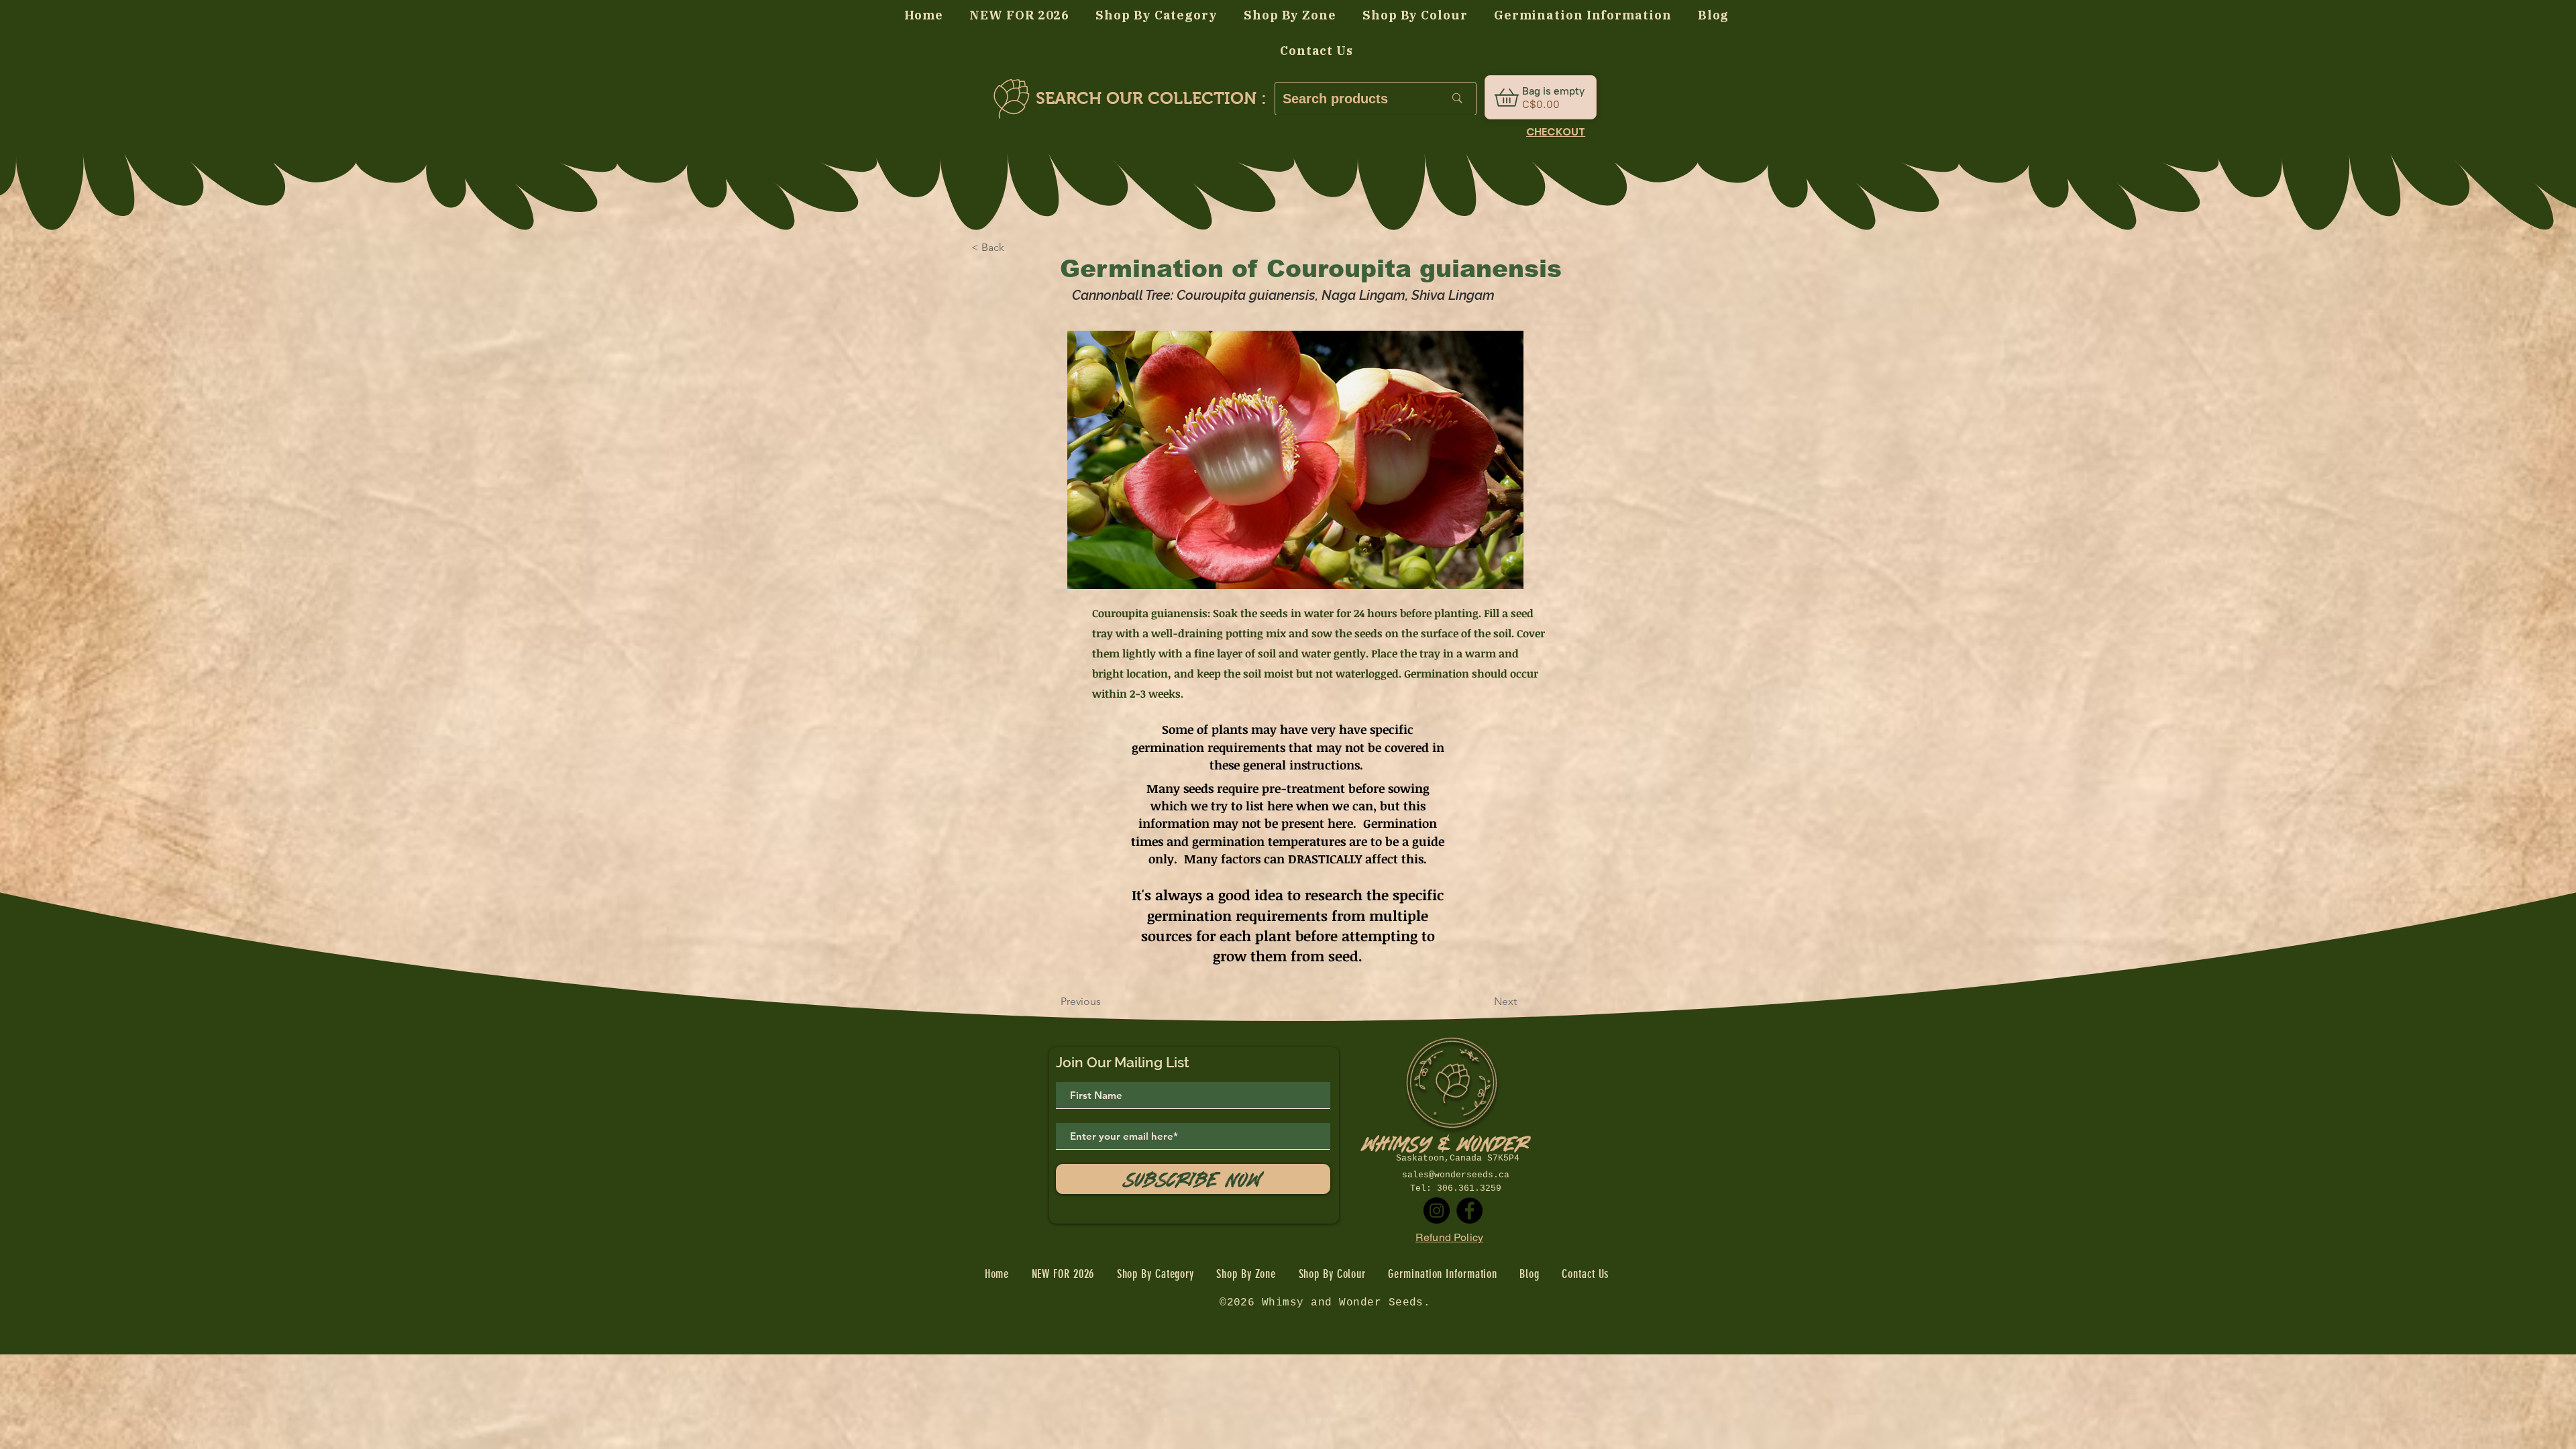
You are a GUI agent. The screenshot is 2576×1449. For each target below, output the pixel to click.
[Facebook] (1469, 1211)
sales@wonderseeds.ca (1456, 1175)
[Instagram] (1437, 1211)
